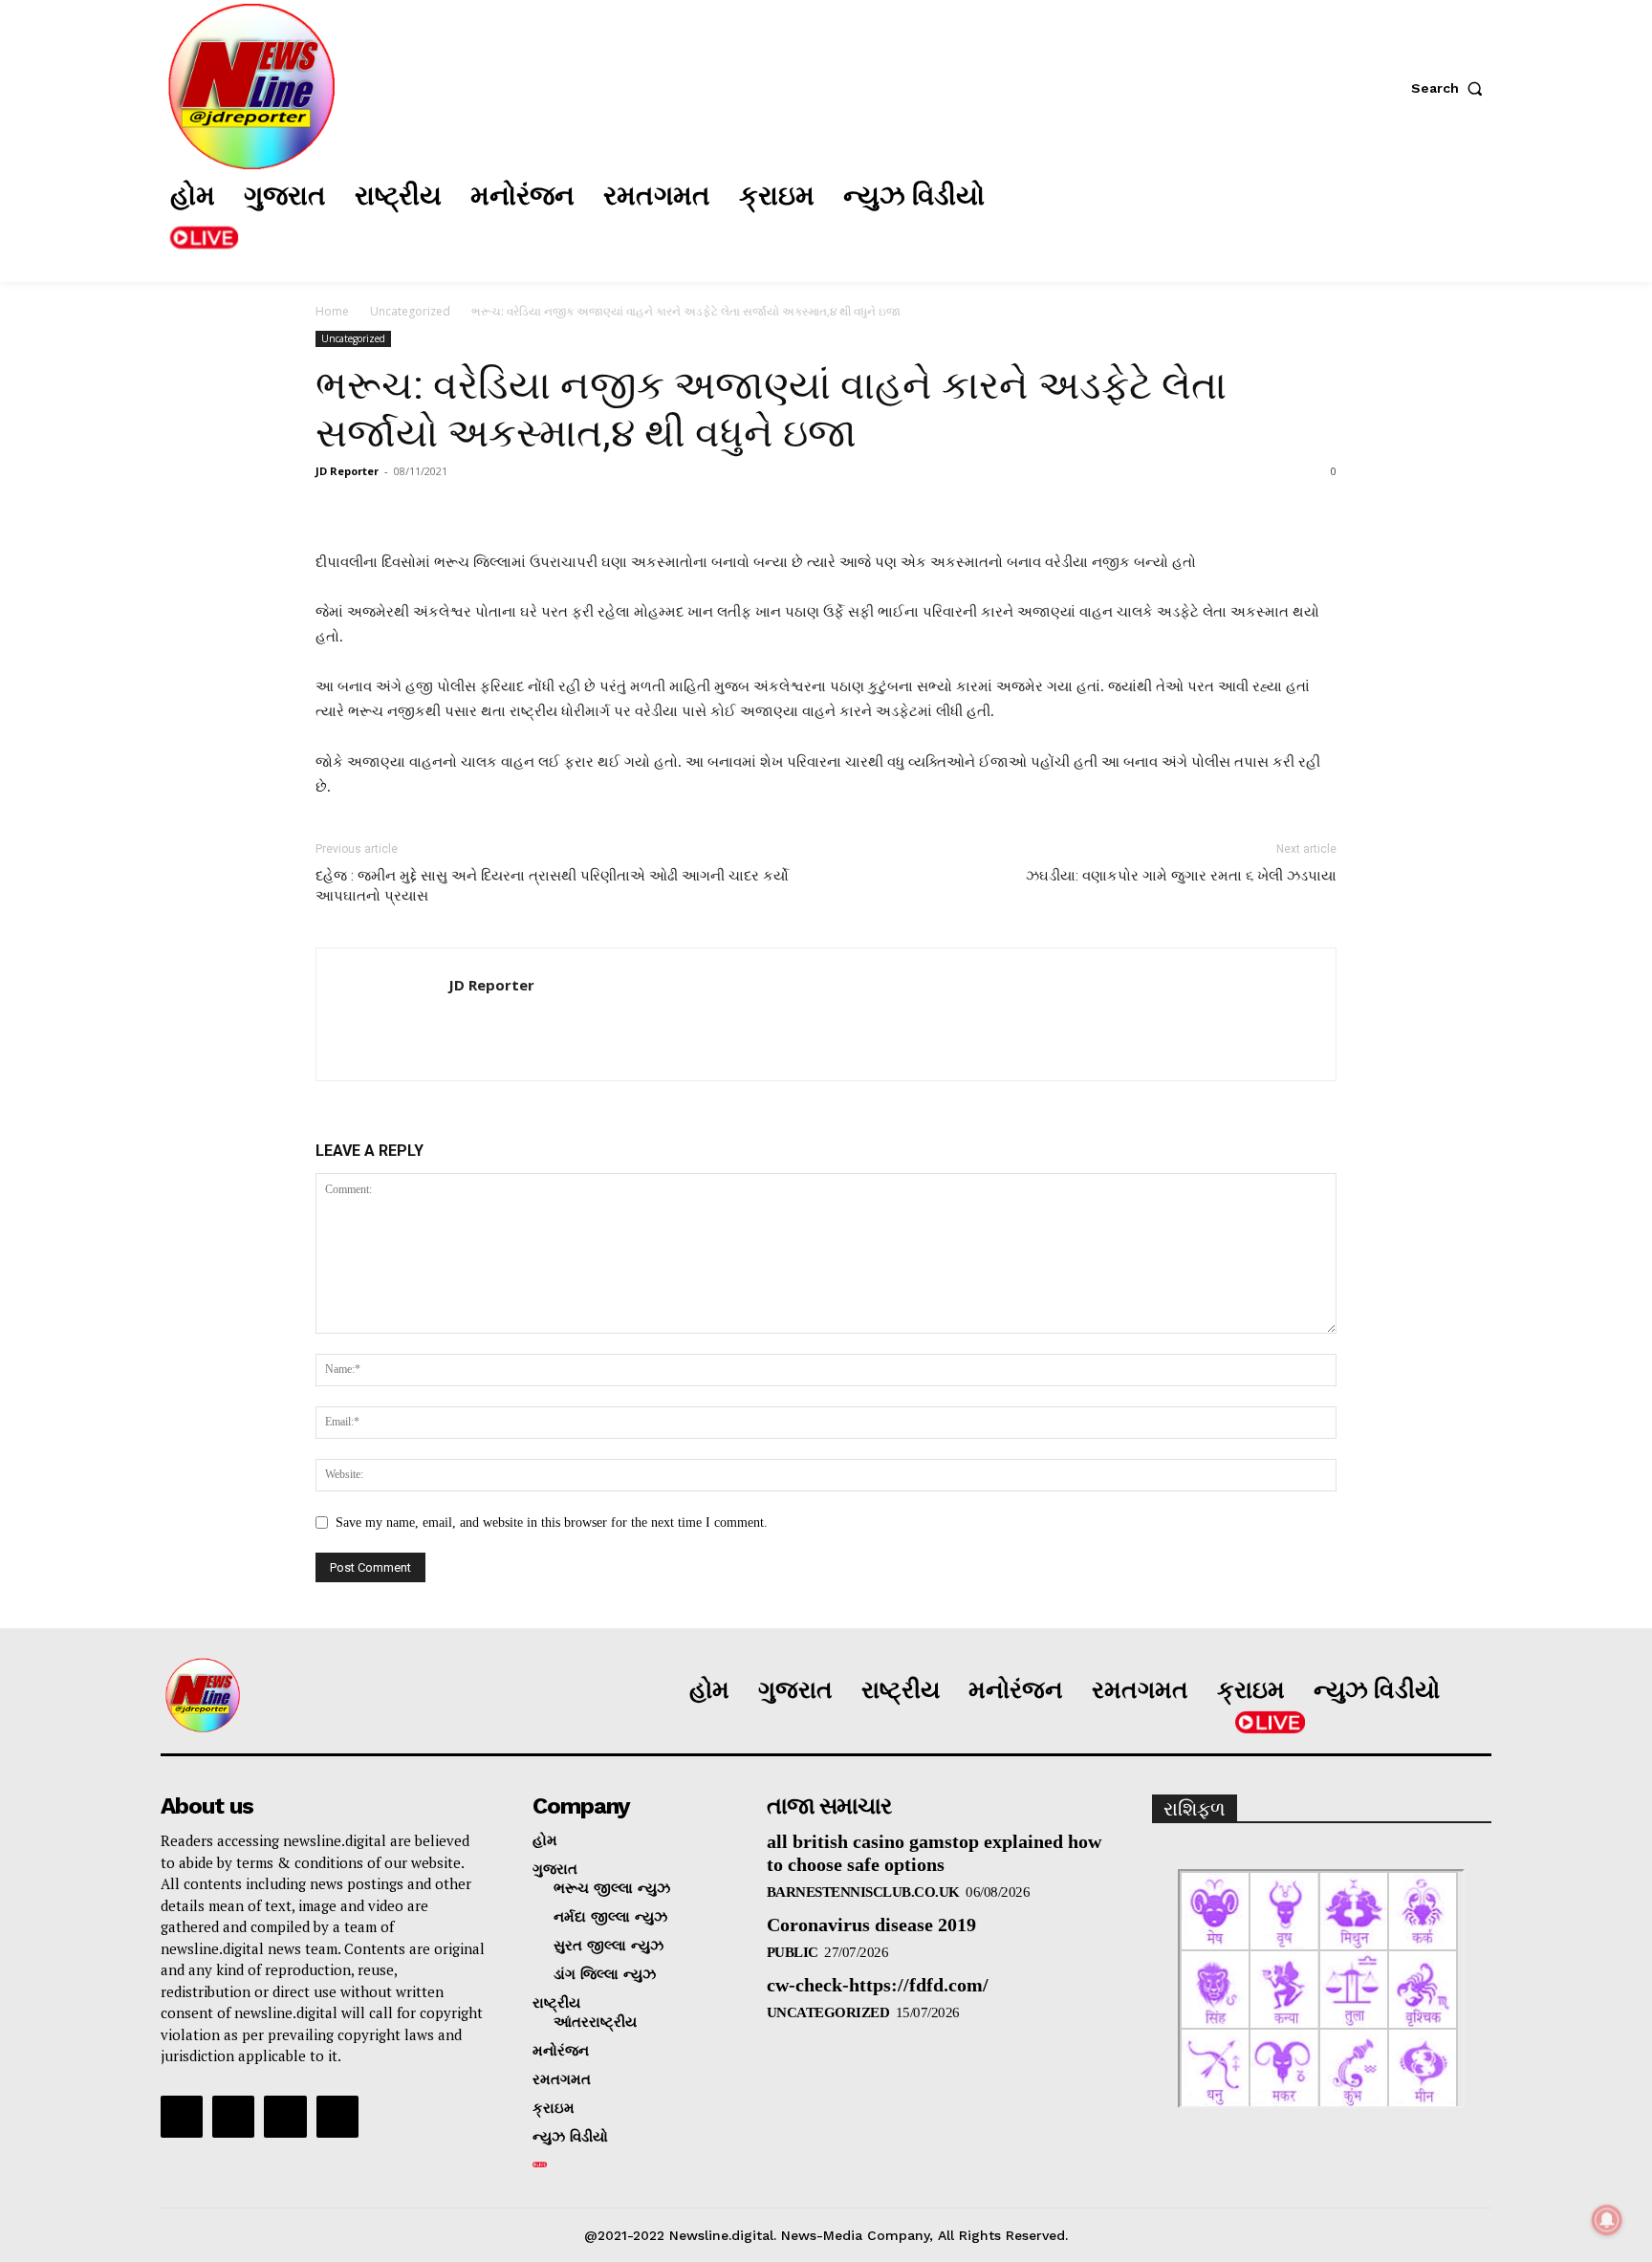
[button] (1451, 88)
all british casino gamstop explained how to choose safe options (934, 1853)
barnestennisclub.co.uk (863, 1892)
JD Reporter (347, 471)
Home (332, 311)
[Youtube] (337, 2117)
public (793, 1952)
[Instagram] (1274, 219)
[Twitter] (1332, 219)
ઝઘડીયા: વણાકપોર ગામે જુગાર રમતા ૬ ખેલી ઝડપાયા (1181, 876)
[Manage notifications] (1607, 2220)
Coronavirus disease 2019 (871, 1925)
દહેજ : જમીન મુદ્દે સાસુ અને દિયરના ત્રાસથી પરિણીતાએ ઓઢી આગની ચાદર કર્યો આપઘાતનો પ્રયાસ (552, 886)
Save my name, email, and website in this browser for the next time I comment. (552, 1522)
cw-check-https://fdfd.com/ (878, 1985)
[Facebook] (1217, 219)
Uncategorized (410, 311)
